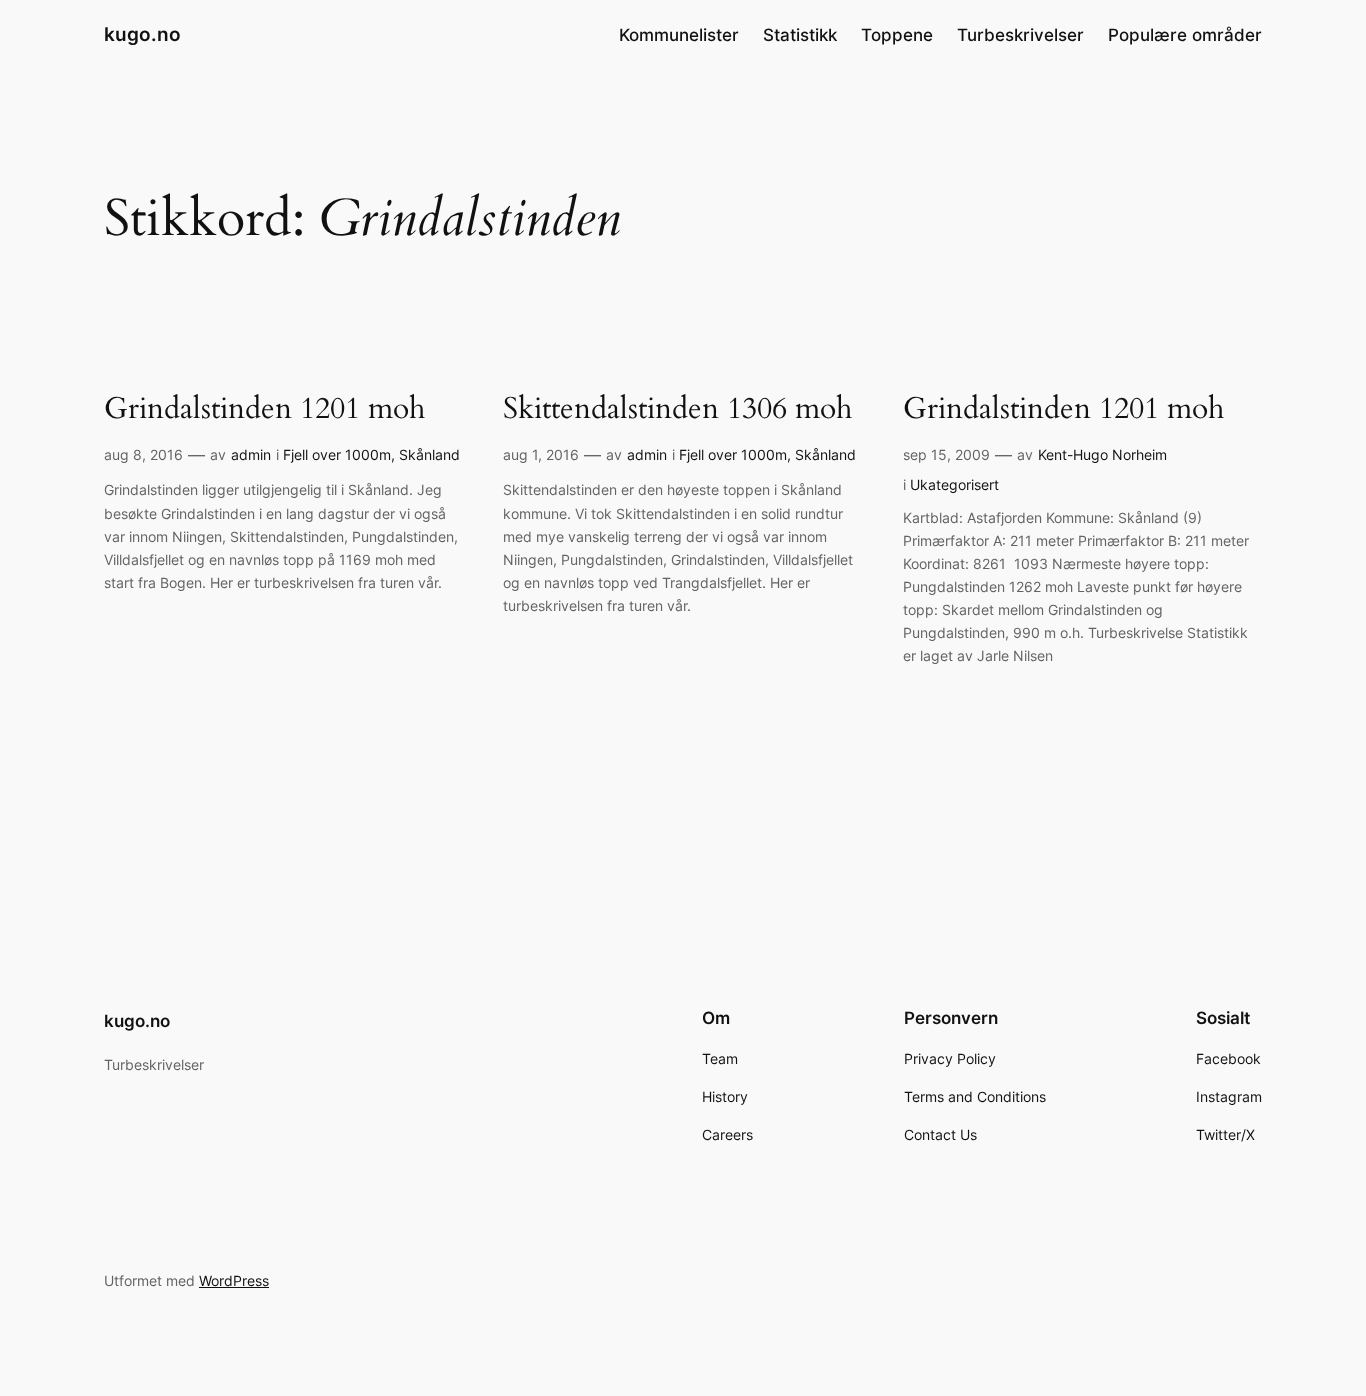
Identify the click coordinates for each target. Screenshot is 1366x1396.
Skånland (429, 454)
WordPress (234, 1280)
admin (251, 454)
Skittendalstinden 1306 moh (677, 410)
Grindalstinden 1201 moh (264, 410)
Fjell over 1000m (337, 454)
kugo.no (142, 34)
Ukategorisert (954, 484)
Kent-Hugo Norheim (1102, 454)
